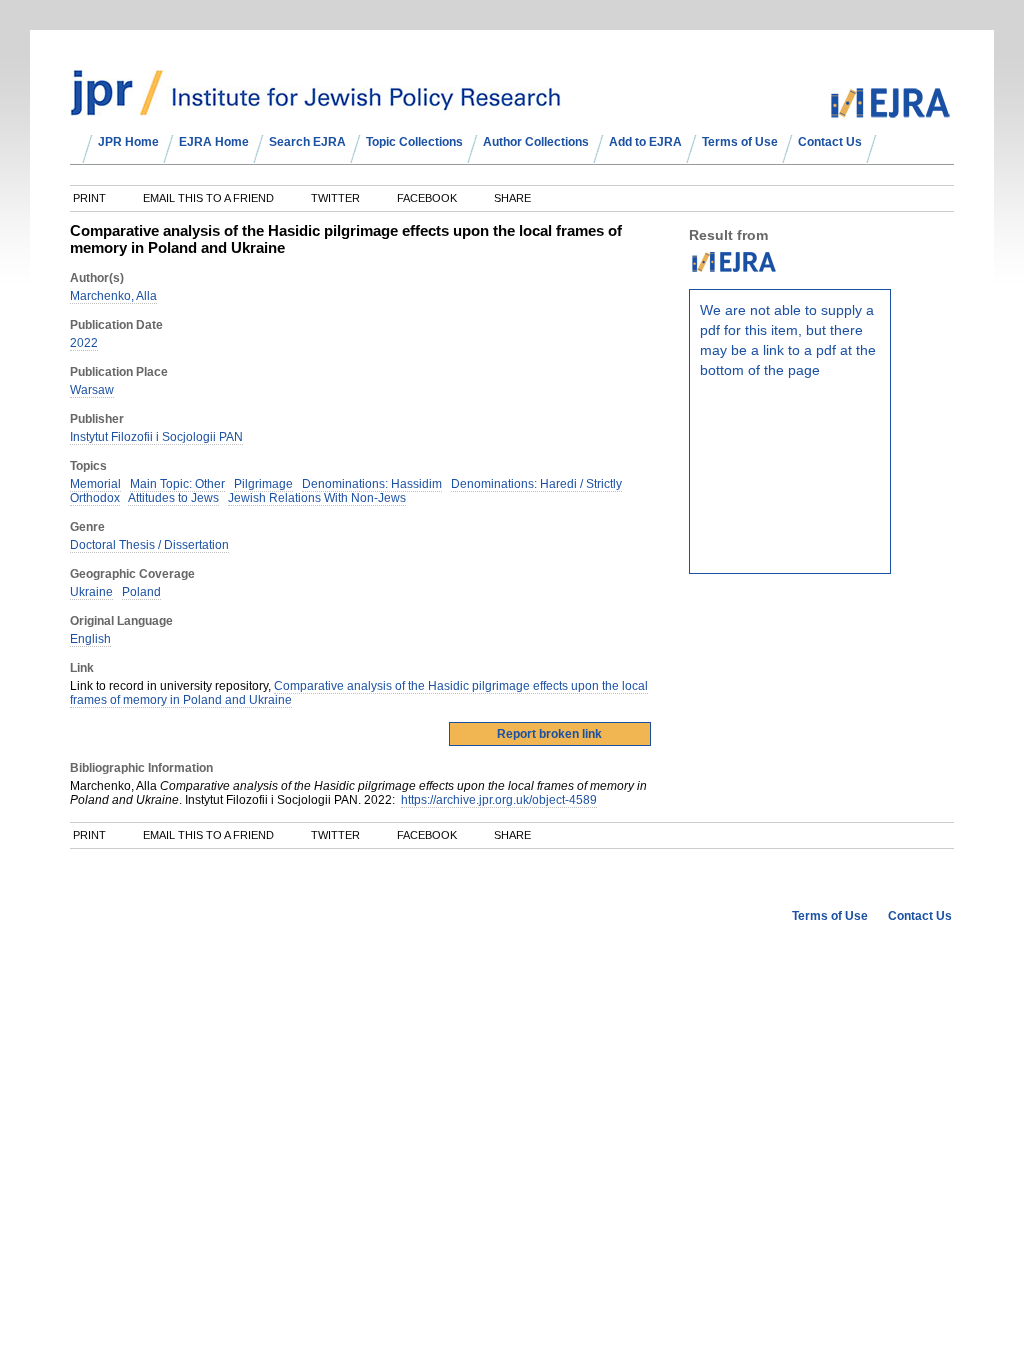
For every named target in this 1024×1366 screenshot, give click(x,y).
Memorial (95, 484)
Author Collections (536, 142)
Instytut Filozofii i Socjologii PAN (156, 437)
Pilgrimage (263, 484)
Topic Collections (414, 142)
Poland (141, 592)
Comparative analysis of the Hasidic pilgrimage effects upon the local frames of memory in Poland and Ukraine (359, 693)
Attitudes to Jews (173, 498)
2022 (84, 343)
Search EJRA (307, 142)
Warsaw (92, 390)
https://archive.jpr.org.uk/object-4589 (499, 800)
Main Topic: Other (177, 484)
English (90, 639)
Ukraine (91, 592)
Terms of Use (740, 142)
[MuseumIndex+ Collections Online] (315, 107)
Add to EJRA (645, 142)
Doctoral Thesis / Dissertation (149, 545)
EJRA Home (214, 142)
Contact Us (830, 142)
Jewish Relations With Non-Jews (317, 498)
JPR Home (128, 142)
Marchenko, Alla (113, 296)
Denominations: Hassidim (372, 484)
